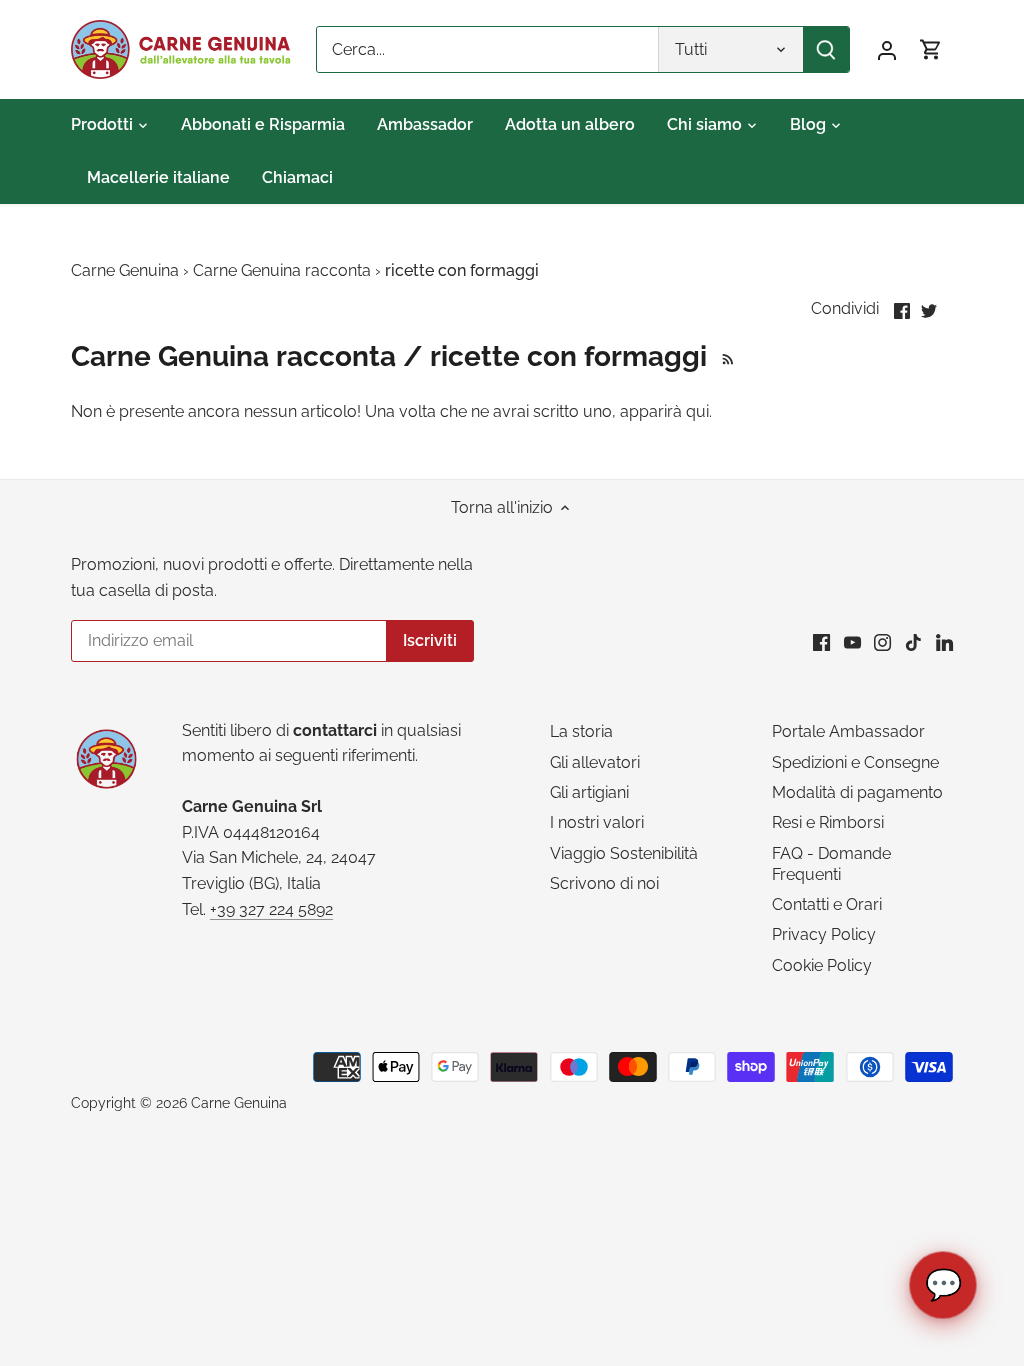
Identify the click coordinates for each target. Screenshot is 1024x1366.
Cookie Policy (822, 965)
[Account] (887, 49)
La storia (581, 731)
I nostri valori (597, 822)
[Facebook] (821, 642)
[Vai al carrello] (931, 49)
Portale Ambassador (848, 731)
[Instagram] (882, 642)
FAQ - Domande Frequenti (831, 864)
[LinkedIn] (944, 642)
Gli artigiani (589, 792)
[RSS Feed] (725, 356)
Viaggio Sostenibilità (624, 853)
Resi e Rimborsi (828, 822)
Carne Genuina (239, 1102)
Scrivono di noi (604, 883)
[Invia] (826, 49)
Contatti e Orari (827, 904)
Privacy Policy (824, 934)
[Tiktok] (913, 642)
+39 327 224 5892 (271, 909)
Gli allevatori (595, 762)
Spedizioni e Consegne (855, 762)
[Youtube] (852, 642)
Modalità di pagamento (857, 792)
